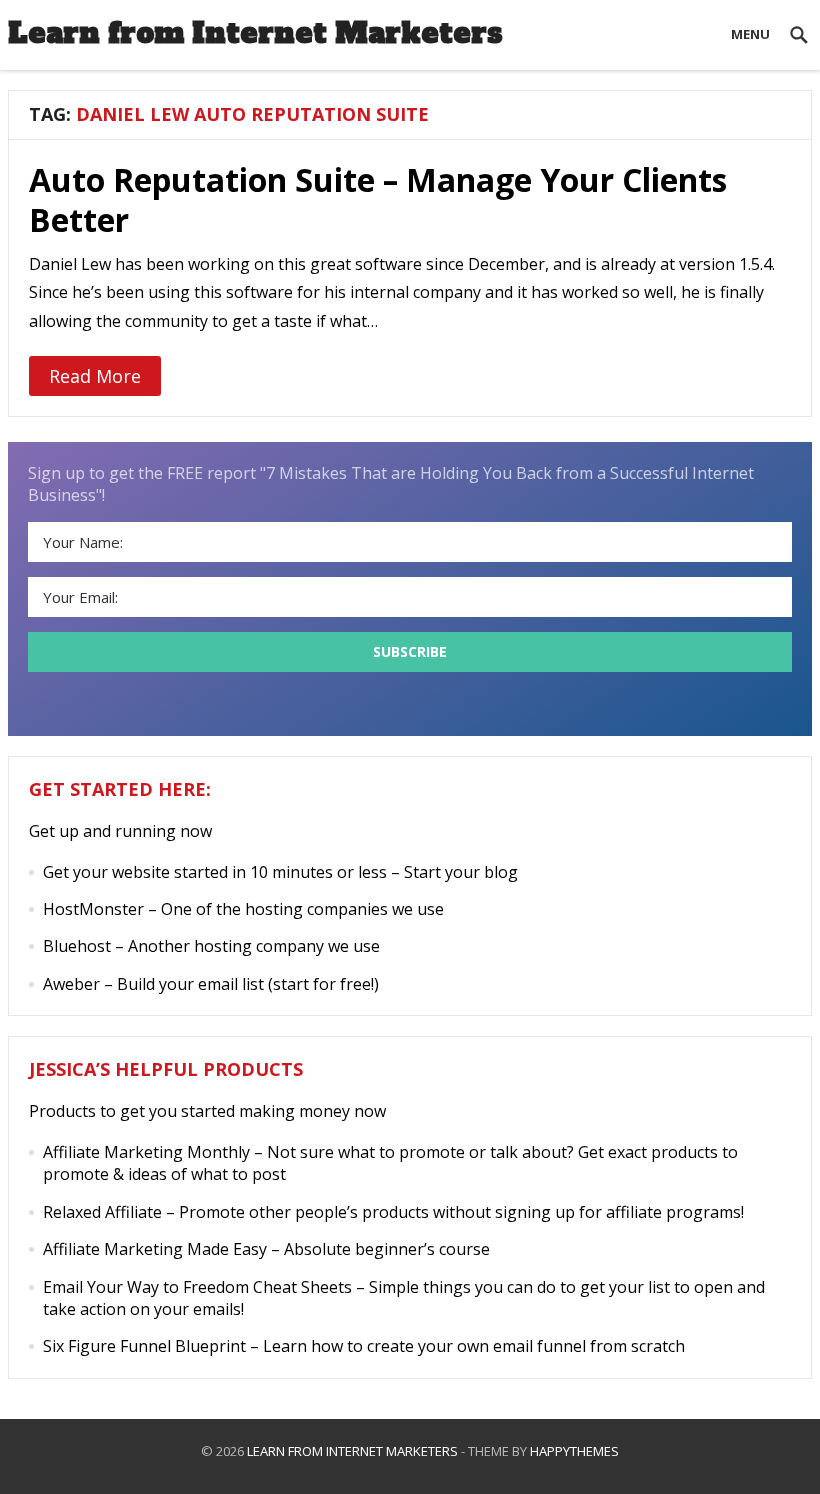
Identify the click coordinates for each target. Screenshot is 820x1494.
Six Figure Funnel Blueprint (144, 1346)
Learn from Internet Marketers (255, 33)
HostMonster (93, 909)
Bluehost (77, 946)
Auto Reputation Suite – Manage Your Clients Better (378, 199)
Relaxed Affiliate (102, 1212)
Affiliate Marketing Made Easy (155, 1249)
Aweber (71, 984)
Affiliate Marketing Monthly (146, 1152)
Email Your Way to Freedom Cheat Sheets (197, 1287)
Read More (95, 376)
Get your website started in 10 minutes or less (215, 872)
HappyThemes (574, 1451)
